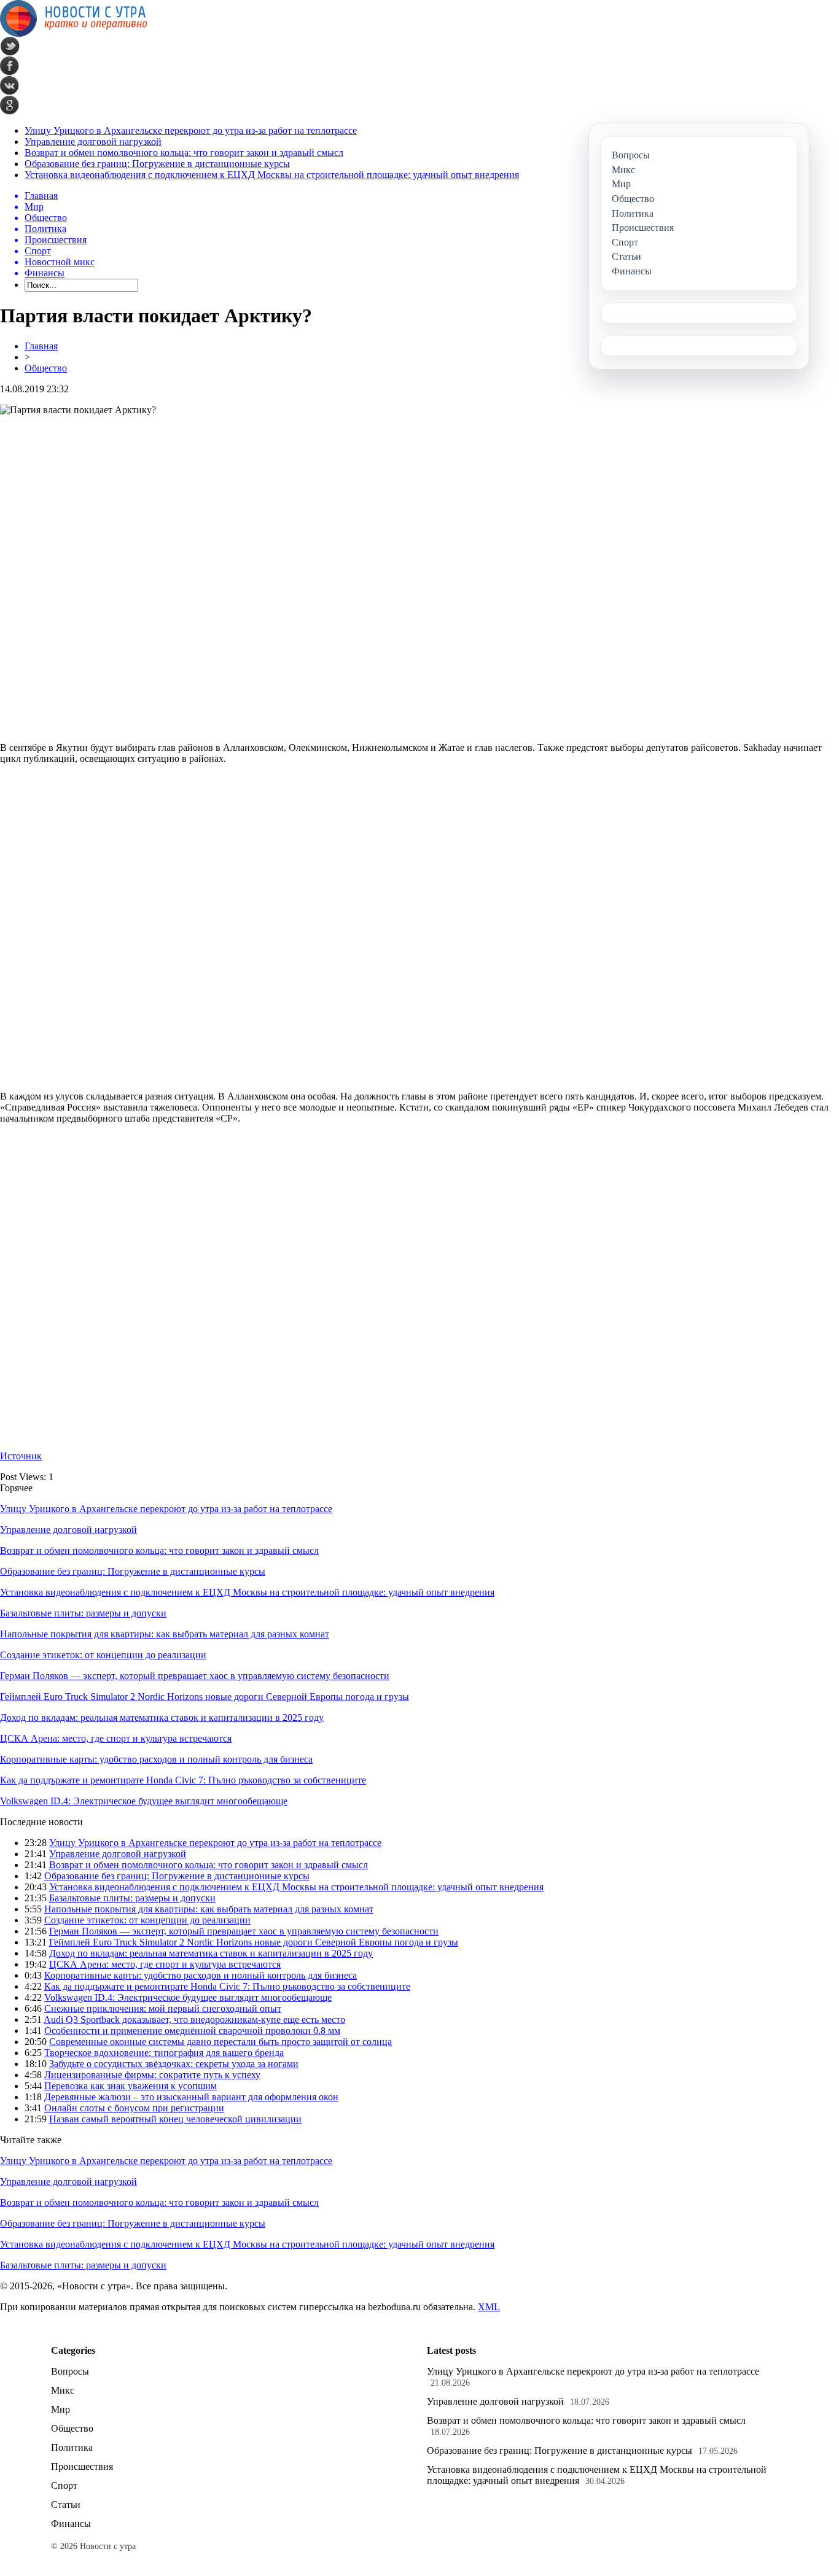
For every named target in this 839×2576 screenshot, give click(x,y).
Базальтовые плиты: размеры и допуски (83, 1613)
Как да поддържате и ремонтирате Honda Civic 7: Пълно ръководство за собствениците (183, 1780)
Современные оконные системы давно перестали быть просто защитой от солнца (220, 2042)
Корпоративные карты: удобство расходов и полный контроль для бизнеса (156, 1759)
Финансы (71, 2524)
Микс (63, 2390)
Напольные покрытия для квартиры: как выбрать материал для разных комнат (165, 1634)
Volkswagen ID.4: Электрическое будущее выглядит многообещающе (144, 1801)
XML (489, 2307)
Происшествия (82, 2466)
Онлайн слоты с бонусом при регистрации (134, 2108)
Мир (60, 2409)
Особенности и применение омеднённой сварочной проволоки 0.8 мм (192, 2031)
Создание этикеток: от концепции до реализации (103, 1655)
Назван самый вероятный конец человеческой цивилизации (175, 2119)
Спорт (64, 2485)
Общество (46, 368)
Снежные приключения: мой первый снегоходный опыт (163, 2008)
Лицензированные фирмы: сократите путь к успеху (152, 2075)
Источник (21, 1456)
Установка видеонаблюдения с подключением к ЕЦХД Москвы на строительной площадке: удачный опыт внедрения (272, 175)
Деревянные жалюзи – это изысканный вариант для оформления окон (191, 2097)
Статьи (66, 2504)
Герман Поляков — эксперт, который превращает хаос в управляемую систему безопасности (195, 1676)
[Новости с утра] (74, 33)
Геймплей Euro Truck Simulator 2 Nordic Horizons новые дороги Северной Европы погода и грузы (205, 1697)
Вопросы (70, 2371)
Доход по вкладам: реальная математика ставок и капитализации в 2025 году (162, 1717)
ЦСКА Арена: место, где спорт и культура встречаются (116, 1738)
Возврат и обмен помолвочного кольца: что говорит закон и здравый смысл (184, 153)
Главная (41, 346)
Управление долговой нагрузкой (93, 142)
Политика (72, 2447)
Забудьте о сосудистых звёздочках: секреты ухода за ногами (174, 2064)
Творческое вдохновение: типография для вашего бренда (164, 2053)
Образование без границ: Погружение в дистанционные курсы (157, 164)
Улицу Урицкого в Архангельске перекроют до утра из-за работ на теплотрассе (191, 130)
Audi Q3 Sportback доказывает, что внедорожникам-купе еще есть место (194, 2019)
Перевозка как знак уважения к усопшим (131, 2086)
